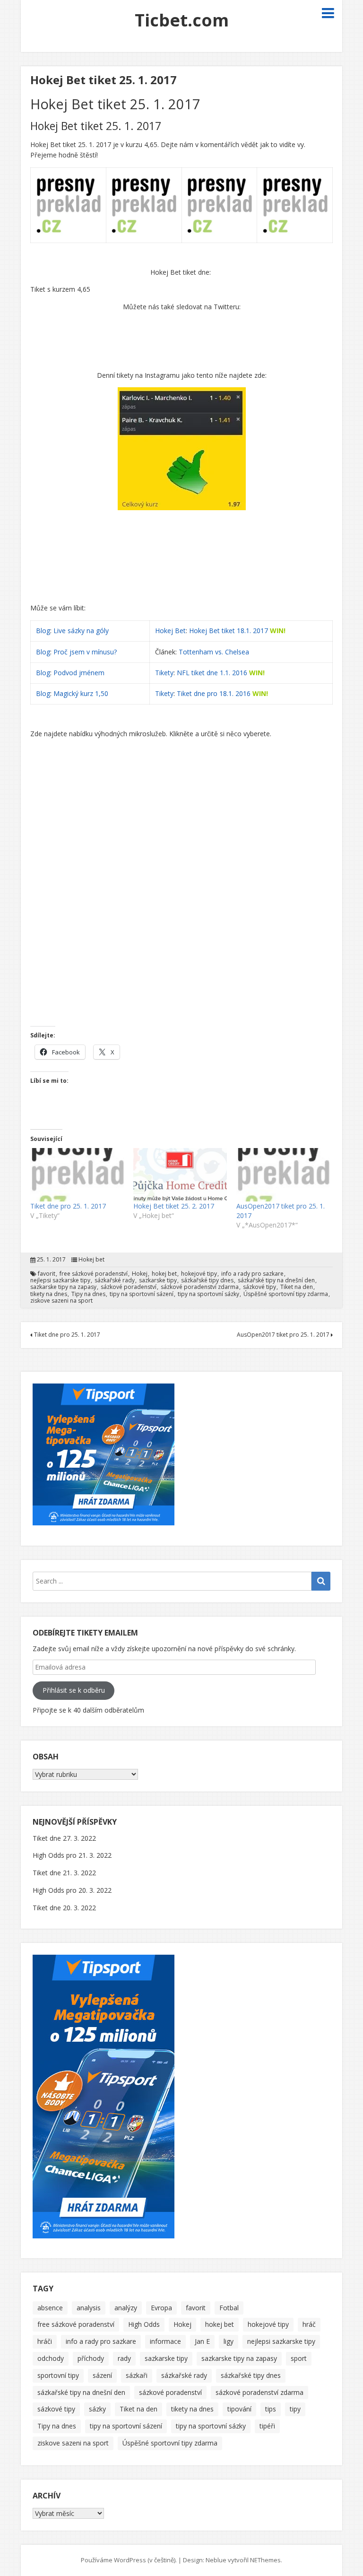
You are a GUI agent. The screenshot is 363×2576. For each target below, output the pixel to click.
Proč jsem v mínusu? (86, 652)
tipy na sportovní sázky (208, 1294)
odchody (51, 2358)
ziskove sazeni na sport (61, 1301)
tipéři (267, 2426)
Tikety (164, 673)
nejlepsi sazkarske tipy (60, 1280)
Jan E (202, 2341)
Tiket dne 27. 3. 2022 (64, 1838)
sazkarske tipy (158, 1280)
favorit (47, 1274)
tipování (239, 2409)
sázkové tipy (259, 1287)
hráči (45, 2341)
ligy (229, 2341)
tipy (295, 2409)
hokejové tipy (199, 1274)
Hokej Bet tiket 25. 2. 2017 (174, 1206)
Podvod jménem (79, 673)
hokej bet (164, 1274)
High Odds (144, 2324)
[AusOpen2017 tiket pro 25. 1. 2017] (283, 1175)
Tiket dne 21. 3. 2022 (64, 1873)
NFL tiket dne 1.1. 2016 (212, 673)
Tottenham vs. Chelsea (214, 652)
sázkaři (137, 2375)
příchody (91, 2358)
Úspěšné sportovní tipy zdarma (286, 1294)
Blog (43, 631)
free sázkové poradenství (94, 1274)
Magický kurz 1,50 (81, 693)
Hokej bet (91, 1260)
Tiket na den (297, 1287)
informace (165, 2341)
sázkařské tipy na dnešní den (276, 1280)
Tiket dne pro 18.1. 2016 (214, 693)
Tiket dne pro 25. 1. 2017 (68, 1206)
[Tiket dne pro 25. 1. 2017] (77, 1175)
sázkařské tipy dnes (207, 1280)
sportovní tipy (58, 2375)
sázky (97, 2409)
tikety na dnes (49, 1294)
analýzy (126, 2308)
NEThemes (265, 2560)
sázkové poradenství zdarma (200, 1287)
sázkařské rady (115, 1280)
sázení (102, 2375)
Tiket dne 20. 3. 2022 (64, 1908)
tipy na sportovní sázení (142, 1294)
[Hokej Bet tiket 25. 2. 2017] (180, 1175)
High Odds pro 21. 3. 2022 (72, 1855)
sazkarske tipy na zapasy (63, 1287)
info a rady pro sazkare (252, 1274)
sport (299, 2358)
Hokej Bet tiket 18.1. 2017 (229, 631)
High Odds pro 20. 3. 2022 (72, 1890)
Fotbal (229, 2308)
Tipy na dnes (88, 1294)
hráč (309, 2324)
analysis (89, 2308)
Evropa (161, 2308)
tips (271, 2409)
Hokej (140, 1274)
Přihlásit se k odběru (74, 1690)
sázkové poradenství (129, 1287)
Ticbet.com (182, 20)
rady (124, 2358)
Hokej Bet (170, 631)
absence (50, 2308)
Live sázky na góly (82, 631)
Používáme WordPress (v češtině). (129, 2560)
